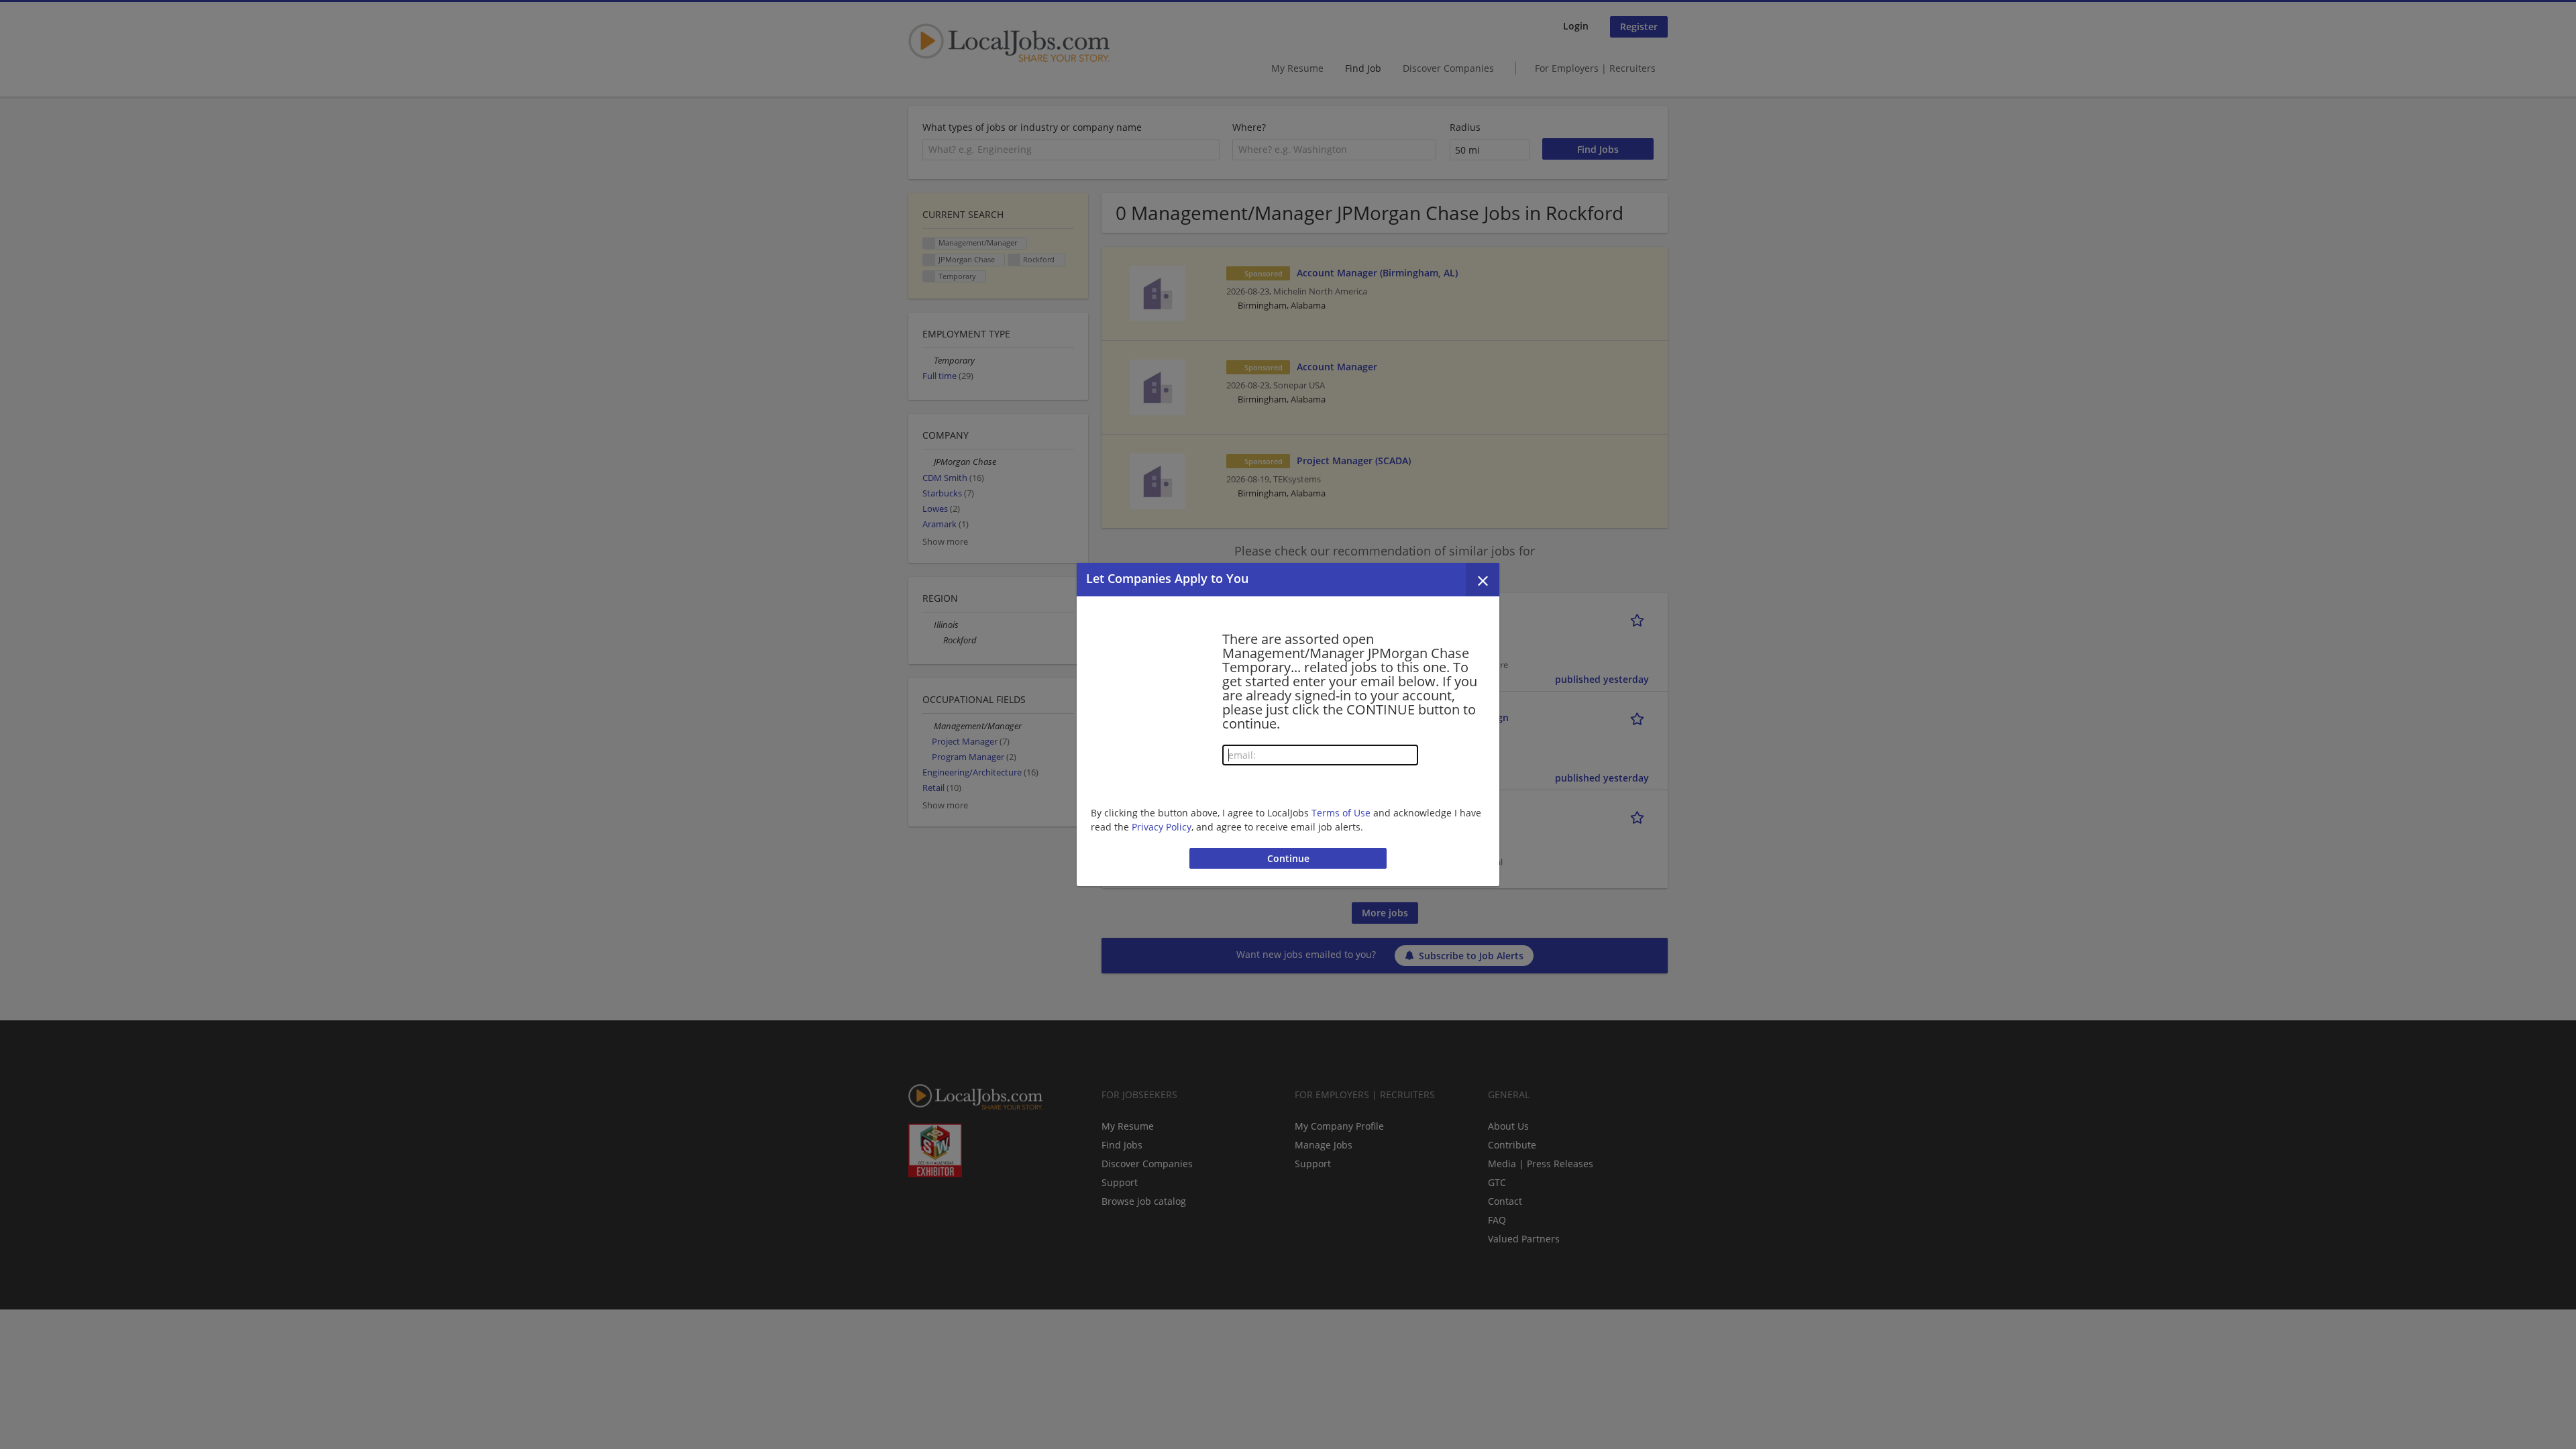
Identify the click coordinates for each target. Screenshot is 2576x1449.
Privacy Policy (1162, 827)
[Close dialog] (1483, 580)
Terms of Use (1341, 813)
